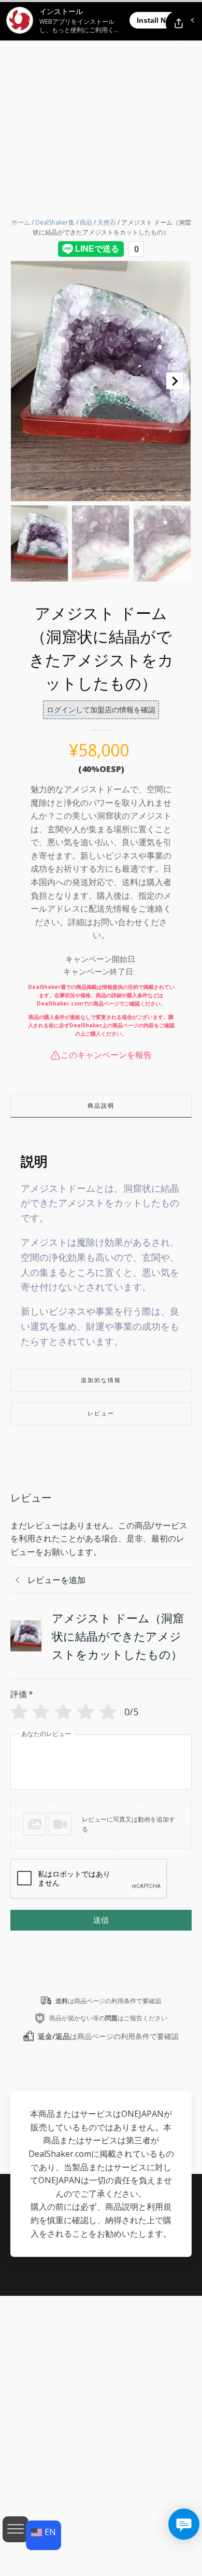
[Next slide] (175, 381)
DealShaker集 (55, 222)
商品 (86, 222)
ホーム (21, 222)
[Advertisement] (101, 106)
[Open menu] (16, 2529)
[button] (39, 543)
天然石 (107, 222)
